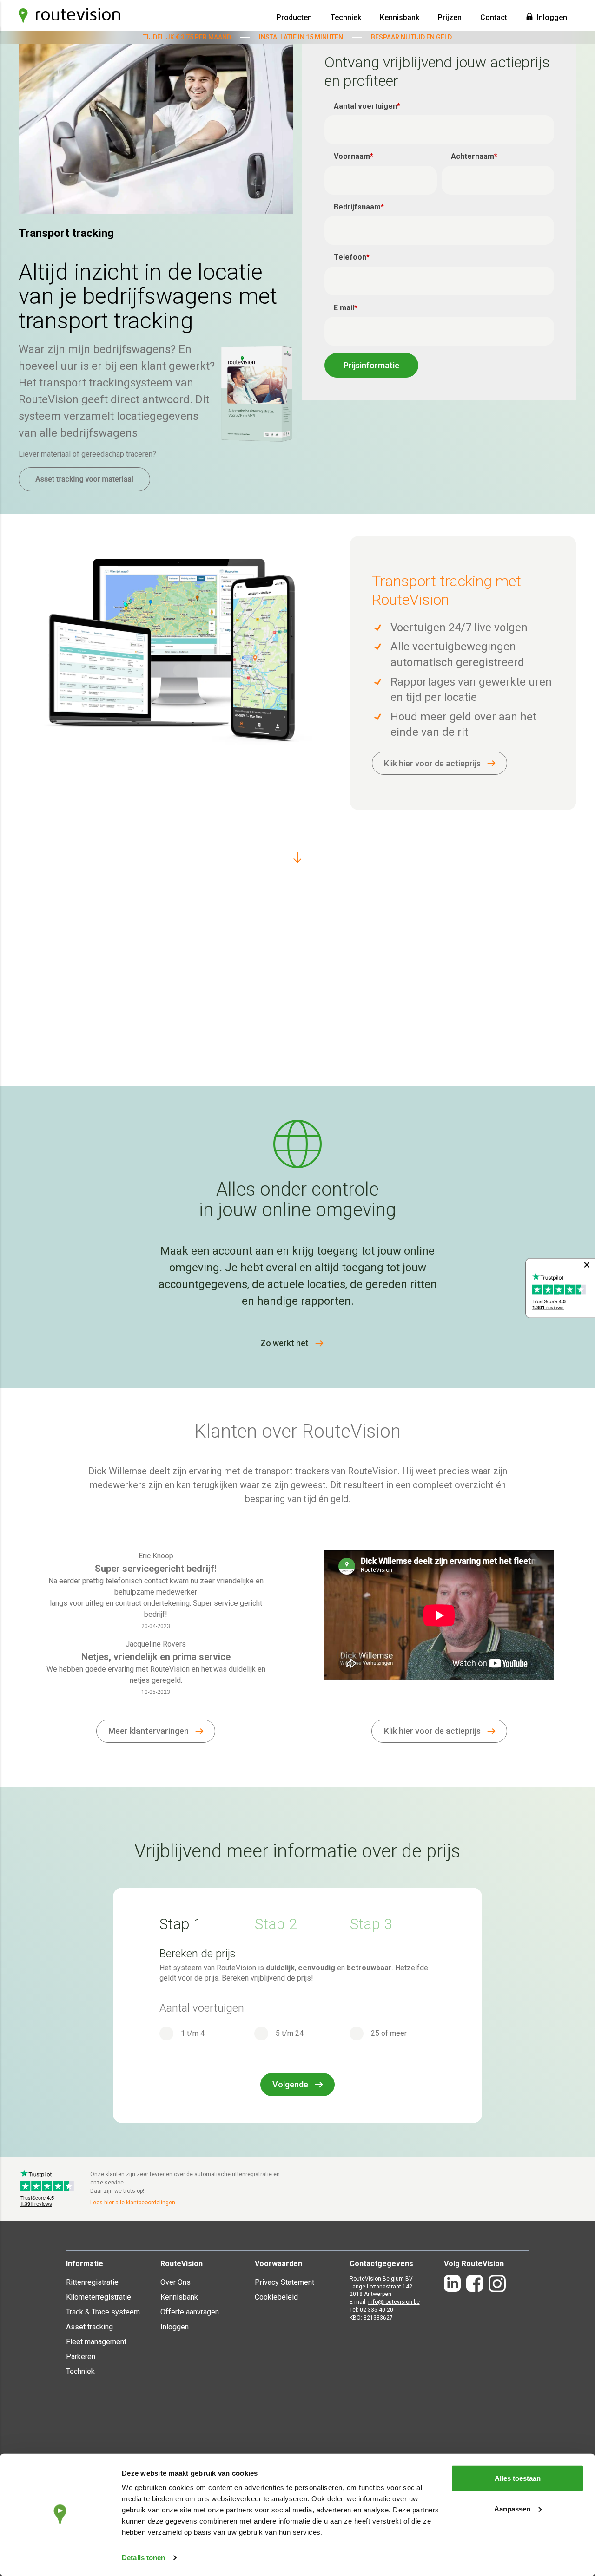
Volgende (290, 2084)
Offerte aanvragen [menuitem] (190, 2312)
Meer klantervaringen (149, 1731)
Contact (494, 17)
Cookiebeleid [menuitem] (276, 2297)
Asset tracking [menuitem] (89, 2327)
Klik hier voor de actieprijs (432, 763)
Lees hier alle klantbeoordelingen (133, 2203)
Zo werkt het (284, 1343)
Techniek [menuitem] (80, 2371)
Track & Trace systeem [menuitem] (103, 2312)
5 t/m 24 (290, 2033)
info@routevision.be (394, 2302)
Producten (294, 17)
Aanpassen (512, 2508)
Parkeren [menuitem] (81, 2357)
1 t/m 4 (193, 2033)
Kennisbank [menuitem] (179, 2297)
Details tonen (143, 2558)
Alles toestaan (518, 2478)
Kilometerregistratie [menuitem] (99, 2297)
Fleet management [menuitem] (96, 2342)
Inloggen (552, 17)
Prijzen (450, 17)
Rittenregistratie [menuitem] (92, 2282)
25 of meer (389, 2033)
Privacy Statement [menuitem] (284, 2282)
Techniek (346, 17)
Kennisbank (400, 17)
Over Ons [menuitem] (175, 2282)
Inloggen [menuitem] (175, 2327)
